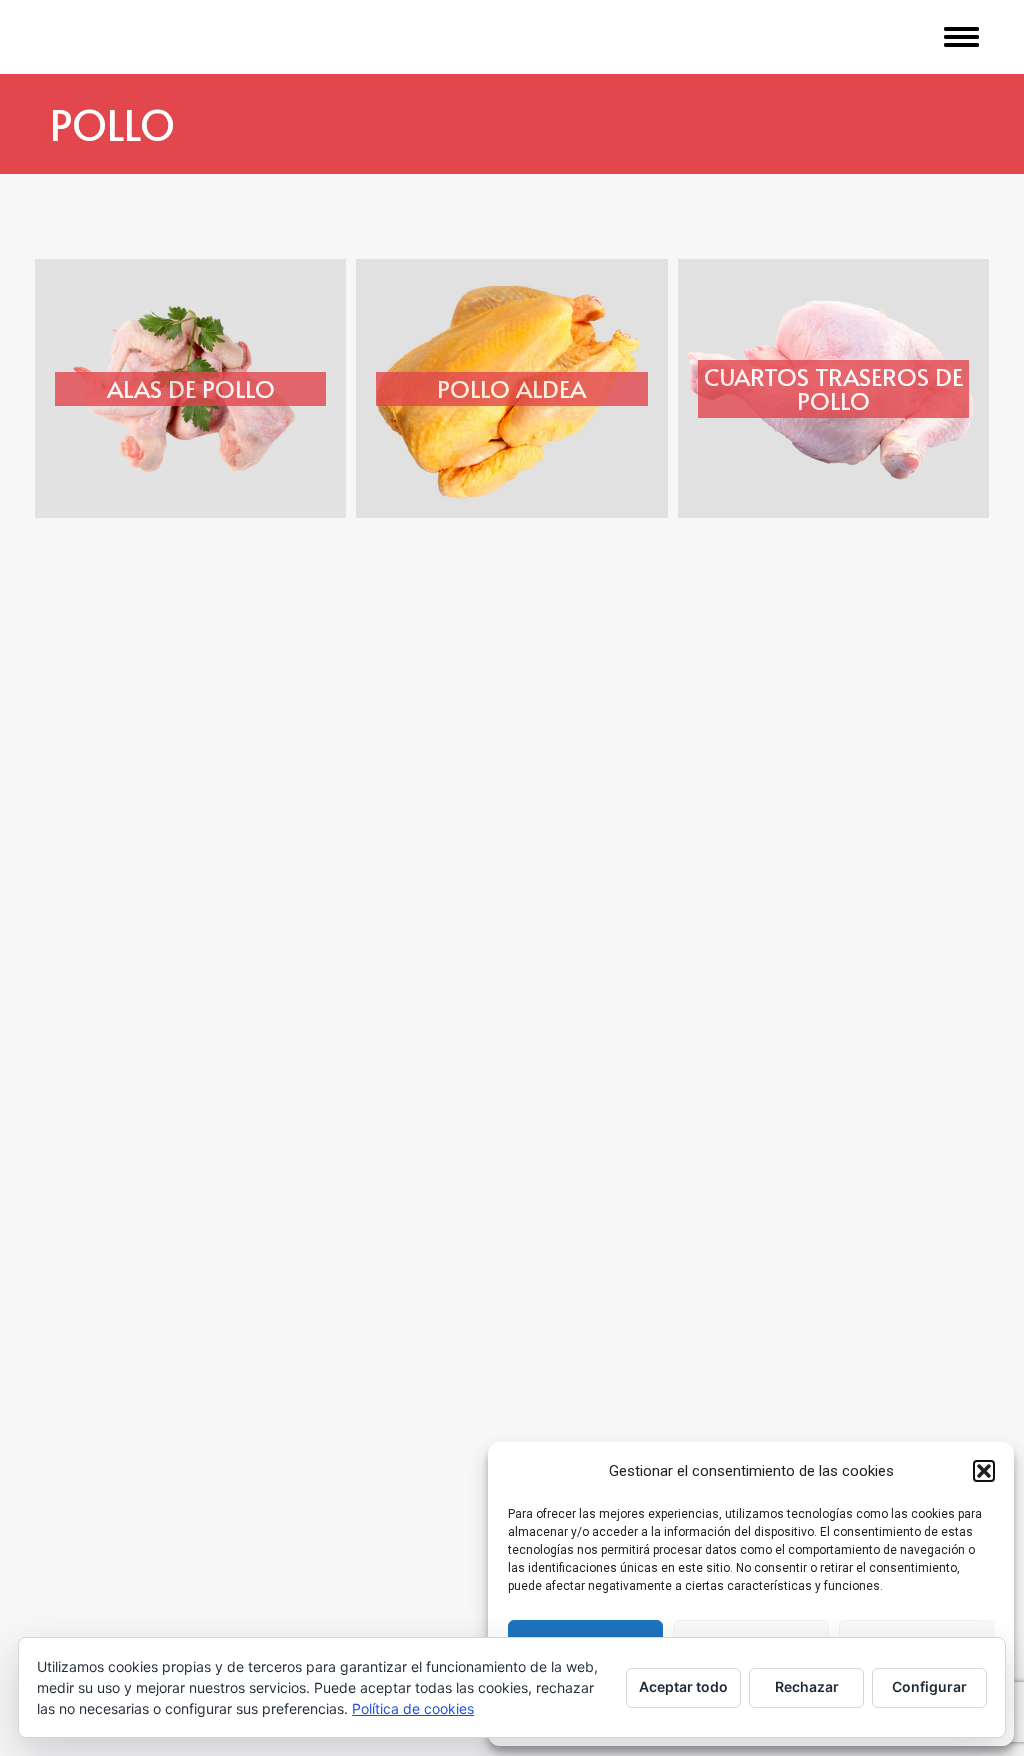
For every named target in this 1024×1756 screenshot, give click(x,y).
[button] (984, 1471)
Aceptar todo (683, 1686)
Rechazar (807, 1686)
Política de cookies (413, 1708)
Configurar (929, 1686)
